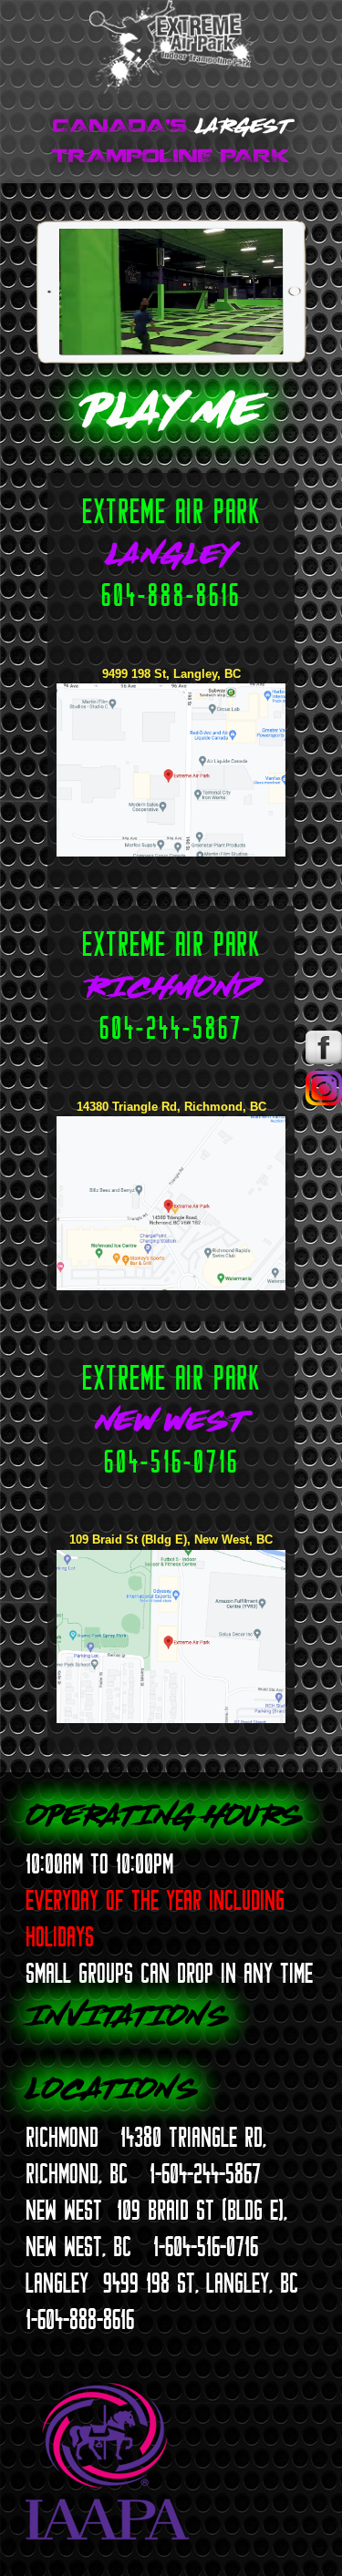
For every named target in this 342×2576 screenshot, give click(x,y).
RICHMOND (62, 2137)
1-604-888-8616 (80, 2319)
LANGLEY (57, 2283)
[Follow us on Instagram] (324, 1101)
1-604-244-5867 (205, 2173)
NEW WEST (64, 2210)
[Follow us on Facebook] (324, 1060)
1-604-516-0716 (206, 2246)
